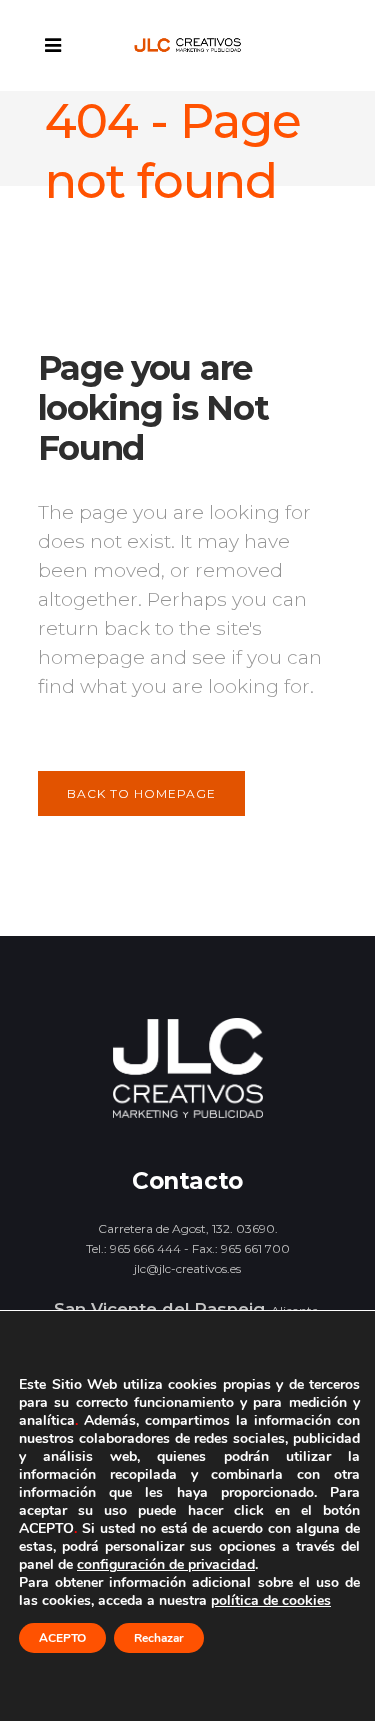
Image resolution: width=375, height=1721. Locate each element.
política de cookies (271, 1600)
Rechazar (159, 1638)
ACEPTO (62, 1638)
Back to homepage (141, 793)
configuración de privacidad (166, 1565)
